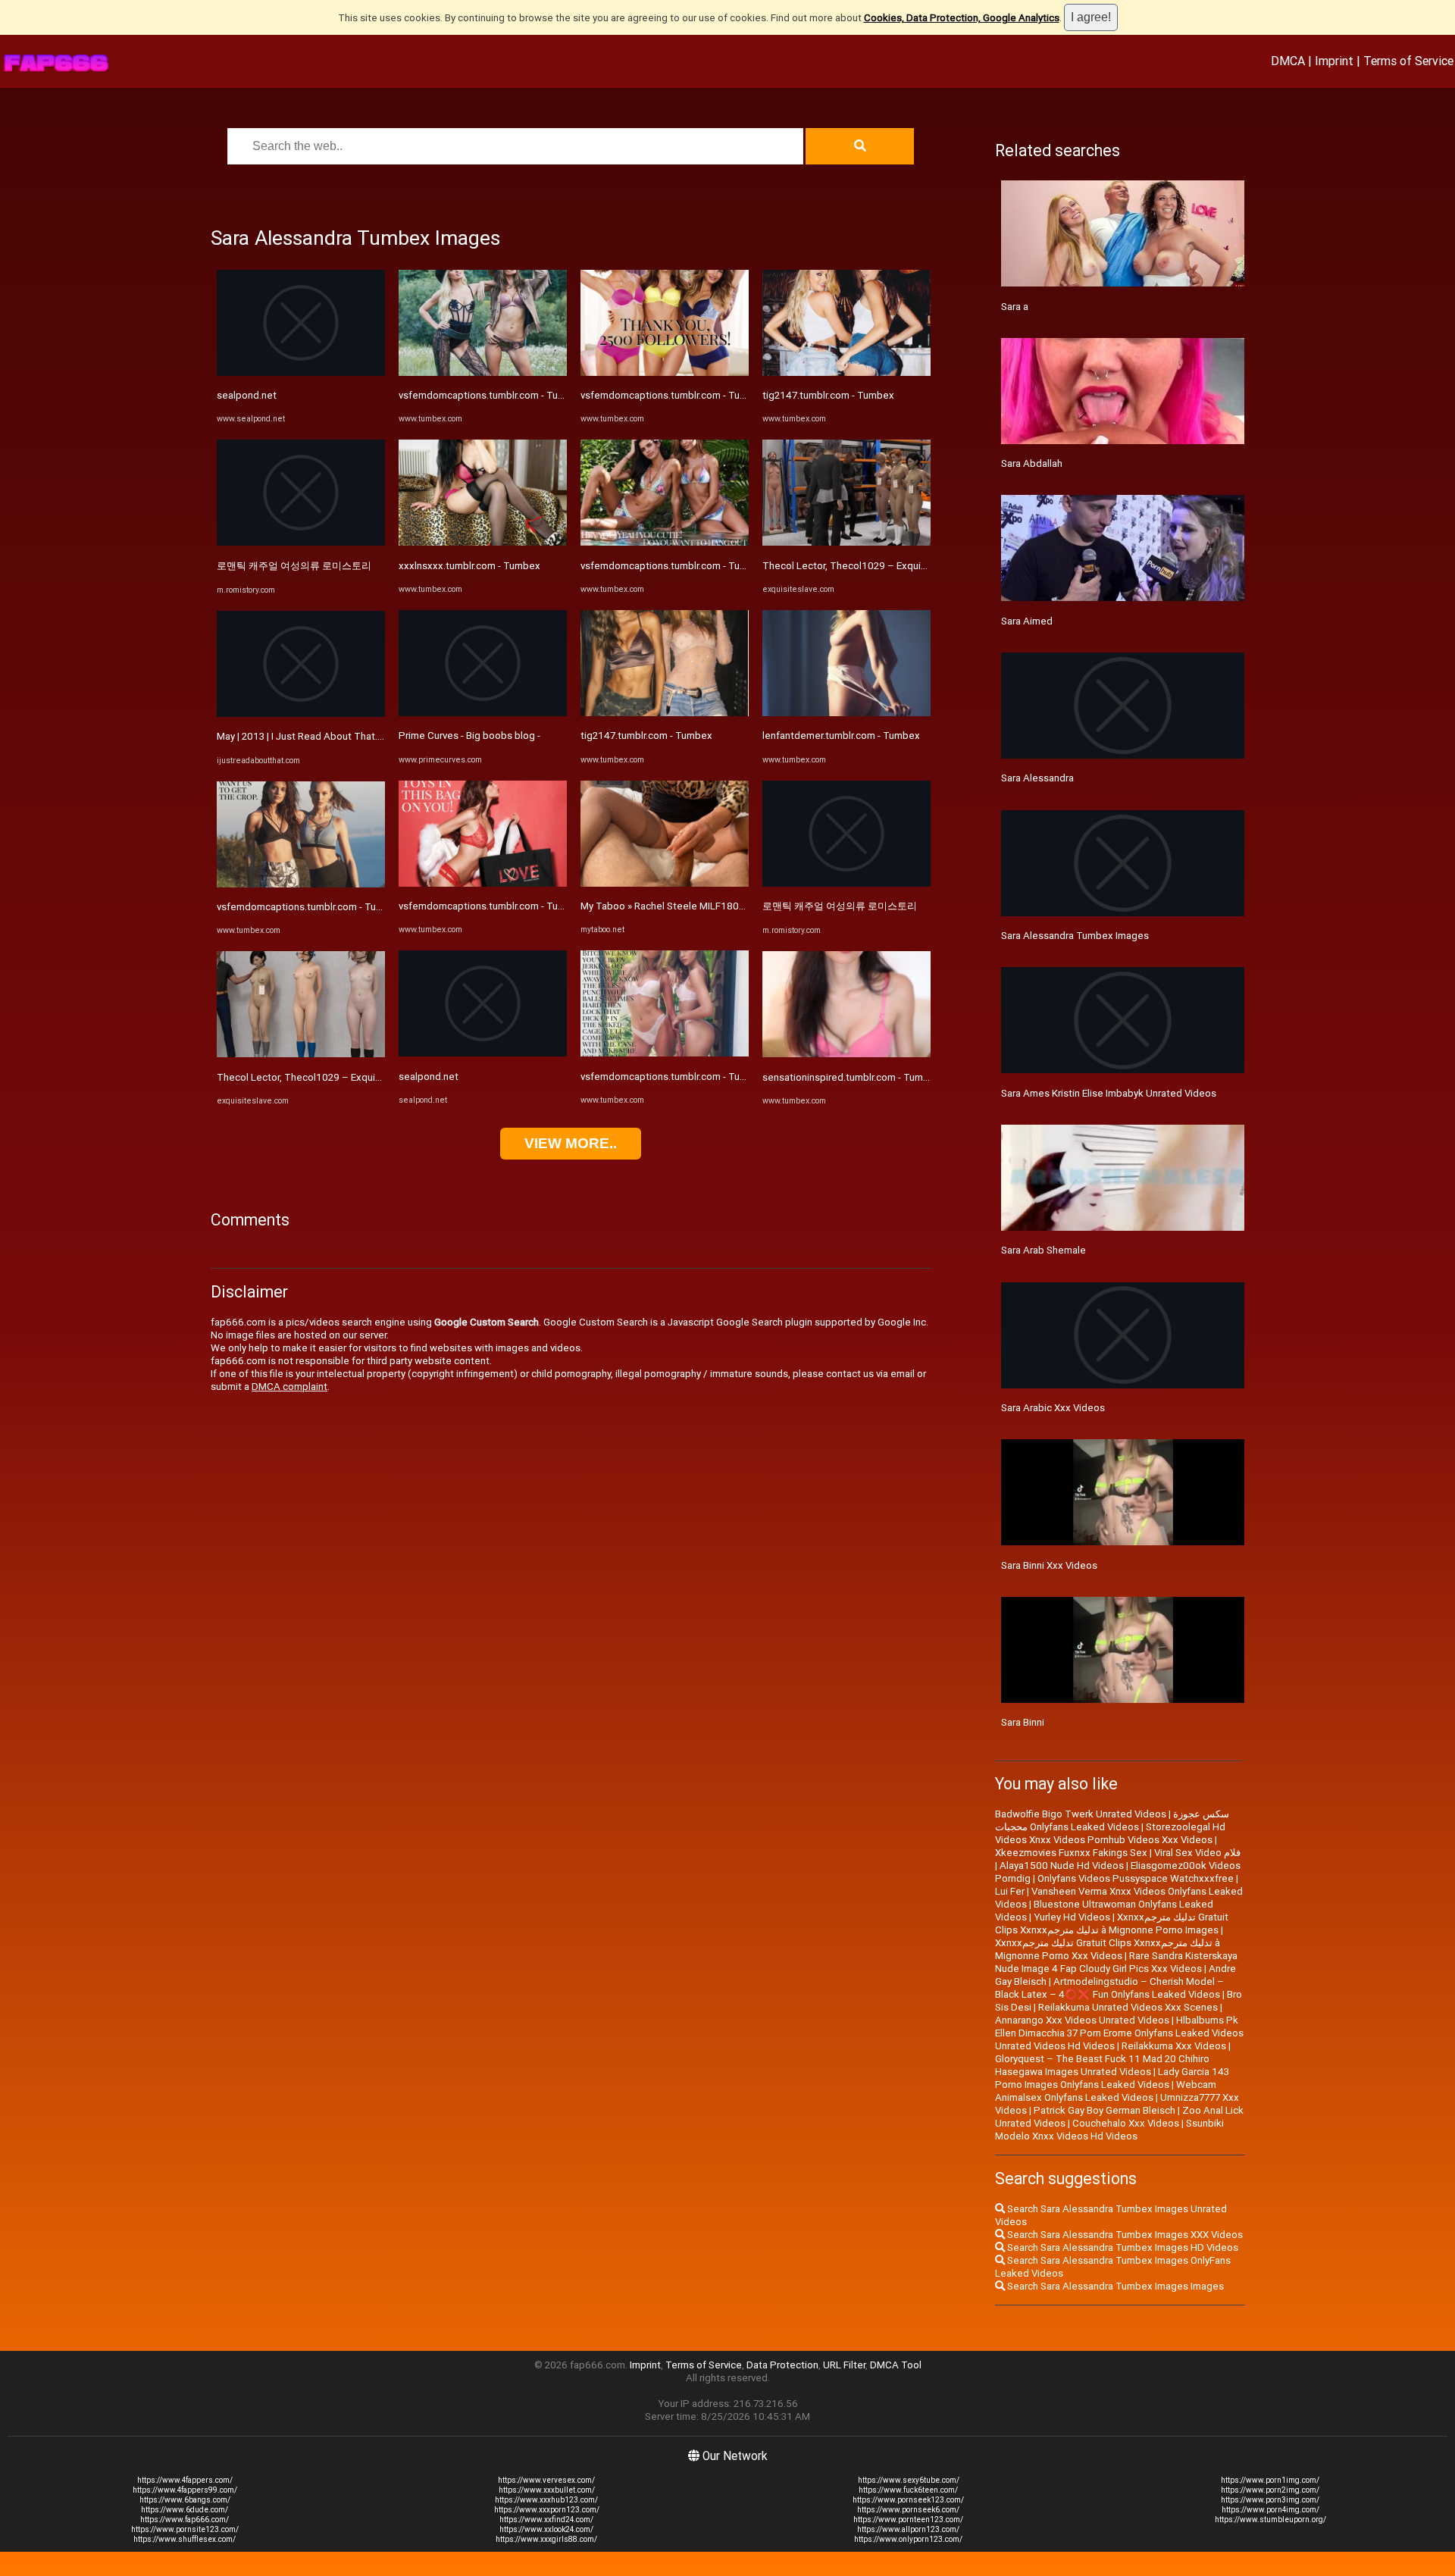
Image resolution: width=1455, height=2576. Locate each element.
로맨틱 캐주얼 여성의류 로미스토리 (294, 566)
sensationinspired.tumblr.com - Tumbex (851, 1077)
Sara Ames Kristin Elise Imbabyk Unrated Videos (1109, 1093)
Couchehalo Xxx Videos (1126, 2123)
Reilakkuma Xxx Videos (1174, 2046)
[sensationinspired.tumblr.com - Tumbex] (846, 1054)
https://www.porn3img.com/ (1270, 2500)
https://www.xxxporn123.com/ (547, 2510)
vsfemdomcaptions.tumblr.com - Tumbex (309, 907)
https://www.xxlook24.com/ (546, 2529)
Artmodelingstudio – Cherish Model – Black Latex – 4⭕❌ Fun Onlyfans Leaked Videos (1109, 1988)
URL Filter (844, 2365)
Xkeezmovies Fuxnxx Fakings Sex (1071, 1853)
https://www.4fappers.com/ (185, 2480)
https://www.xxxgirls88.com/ (546, 2539)
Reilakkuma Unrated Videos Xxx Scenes (1128, 2007)
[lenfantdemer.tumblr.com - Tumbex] (846, 713)
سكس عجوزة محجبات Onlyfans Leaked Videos (1112, 1820)
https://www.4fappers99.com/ (185, 2490)
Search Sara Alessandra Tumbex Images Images (1114, 2286)
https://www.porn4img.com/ (1270, 2510)
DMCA (1288, 61)
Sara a (1015, 307)
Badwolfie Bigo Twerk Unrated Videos (1081, 1814)
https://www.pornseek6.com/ (908, 2510)
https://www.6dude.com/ (185, 2510)
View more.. (571, 1143)
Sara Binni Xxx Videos (1049, 1565)
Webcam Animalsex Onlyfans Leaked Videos (1106, 2091)
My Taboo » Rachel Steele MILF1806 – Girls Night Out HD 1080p (725, 906)
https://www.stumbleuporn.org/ (1270, 2520)
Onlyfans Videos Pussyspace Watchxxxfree (1136, 1878)
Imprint (1334, 61)
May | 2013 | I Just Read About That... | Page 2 (319, 736)
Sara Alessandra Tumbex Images (1075, 936)
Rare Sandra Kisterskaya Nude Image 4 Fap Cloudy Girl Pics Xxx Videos (1116, 1962)
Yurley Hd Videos (1072, 1917)
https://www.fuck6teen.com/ (908, 2490)
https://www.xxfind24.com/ (546, 2520)
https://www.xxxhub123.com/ (546, 2500)
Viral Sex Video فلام (1197, 1853)
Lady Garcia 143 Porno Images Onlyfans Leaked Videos (1112, 2078)
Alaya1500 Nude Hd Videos (1062, 1865)
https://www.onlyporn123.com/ (908, 2539)
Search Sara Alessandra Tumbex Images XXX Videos (1124, 2235)
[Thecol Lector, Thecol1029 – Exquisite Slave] (301, 1054)
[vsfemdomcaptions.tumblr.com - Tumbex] (301, 884)
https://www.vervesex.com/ (546, 2480)
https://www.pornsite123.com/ (185, 2529)
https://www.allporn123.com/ (908, 2529)
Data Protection (782, 2365)
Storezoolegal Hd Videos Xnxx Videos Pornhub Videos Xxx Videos (1110, 1833)
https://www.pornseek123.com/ (908, 2500)
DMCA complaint (289, 1387)
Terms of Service (1408, 61)
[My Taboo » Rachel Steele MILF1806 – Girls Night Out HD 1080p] (665, 883)
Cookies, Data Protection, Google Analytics (962, 18)
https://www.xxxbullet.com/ (547, 2490)
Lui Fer (1010, 1891)
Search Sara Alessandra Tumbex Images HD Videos (1122, 2247)
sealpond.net (247, 395)
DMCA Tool (896, 2365)
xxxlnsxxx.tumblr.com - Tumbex (469, 566)
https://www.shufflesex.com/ (185, 2539)
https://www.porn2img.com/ (1270, 2490)
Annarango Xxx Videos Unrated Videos (1082, 2020)
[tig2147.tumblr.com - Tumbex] (665, 713)
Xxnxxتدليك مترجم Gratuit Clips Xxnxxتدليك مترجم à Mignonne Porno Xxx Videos (1108, 1949)
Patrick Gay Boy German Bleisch (1105, 2110)
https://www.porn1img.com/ (1270, 2480)
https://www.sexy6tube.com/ (909, 2480)
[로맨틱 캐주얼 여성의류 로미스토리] (301, 542)
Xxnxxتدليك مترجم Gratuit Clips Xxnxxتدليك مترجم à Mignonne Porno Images (1112, 1923)
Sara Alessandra (1037, 778)
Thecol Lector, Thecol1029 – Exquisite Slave (318, 1077)
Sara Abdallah (1032, 463)
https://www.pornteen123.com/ (908, 2520)
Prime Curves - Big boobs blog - (469, 736)
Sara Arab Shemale (1044, 1250)
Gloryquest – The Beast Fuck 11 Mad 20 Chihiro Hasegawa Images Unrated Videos (1102, 2065)
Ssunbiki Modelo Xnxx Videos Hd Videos (1109, 2130)
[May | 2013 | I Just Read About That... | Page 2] (301, 714)
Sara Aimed (1027, 621)
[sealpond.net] (301, 372)
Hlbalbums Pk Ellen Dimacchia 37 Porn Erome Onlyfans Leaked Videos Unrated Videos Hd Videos (1119, 2033)
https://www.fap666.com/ (185, 2520)
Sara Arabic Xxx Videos (1053, 1408)
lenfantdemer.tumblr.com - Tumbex (841, 736)
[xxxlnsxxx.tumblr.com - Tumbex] (483, 542)
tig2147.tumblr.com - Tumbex (646, 736)
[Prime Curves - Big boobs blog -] (483, 713)
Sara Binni (1023, 1722)
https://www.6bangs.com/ (185, 2500)
